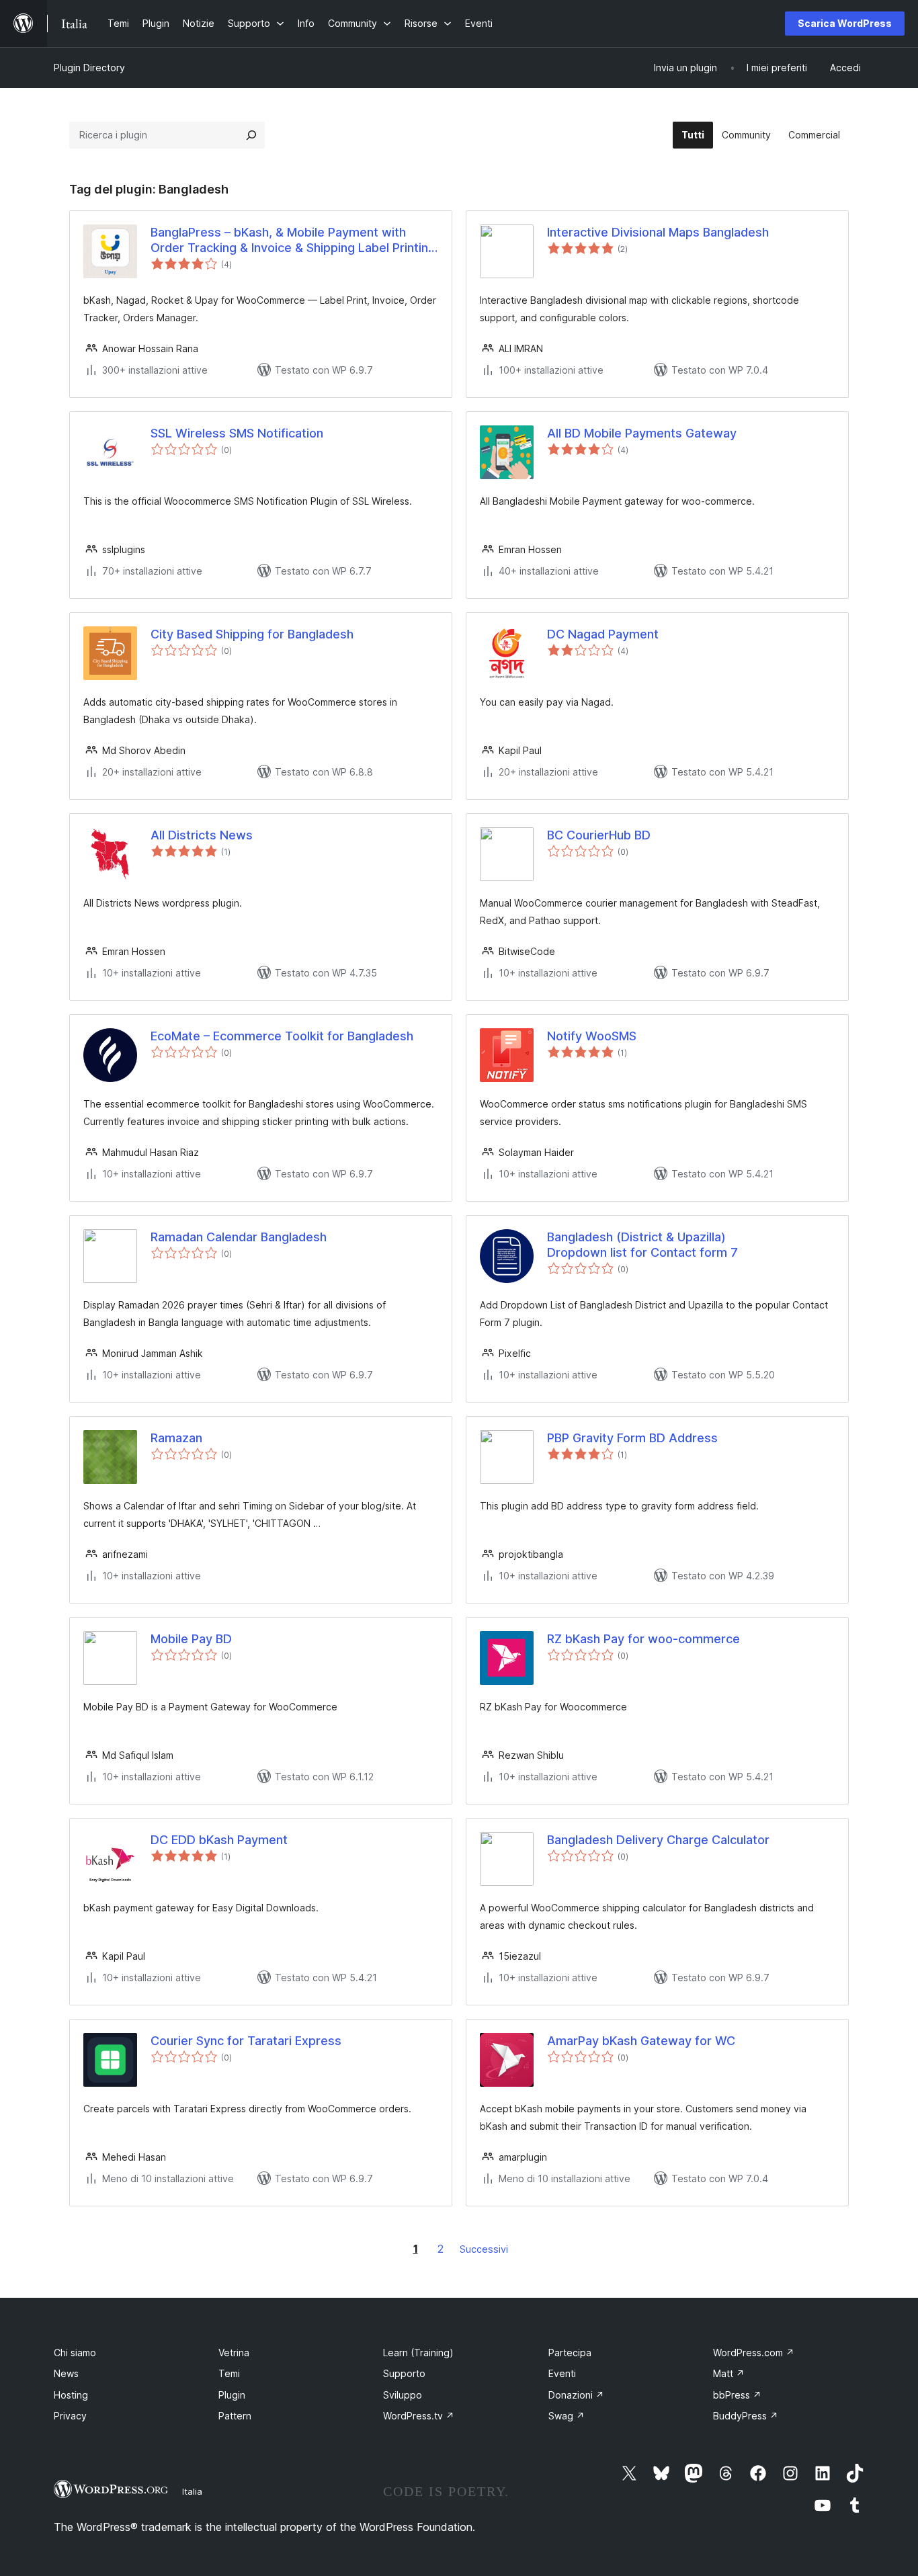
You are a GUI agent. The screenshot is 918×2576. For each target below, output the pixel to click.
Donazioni (576, 2395)
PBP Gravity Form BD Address (632, 1438)
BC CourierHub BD (599, 835)
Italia (192, 2491)
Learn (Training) (418, 2353)
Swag (567, 2416)
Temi (229, 2373)
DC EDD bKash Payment (219, 1840)
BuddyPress (746, 2416)
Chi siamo (75, 2353)
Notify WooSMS (592, 1036)
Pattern (235, 2416)
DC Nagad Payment (603, 634)
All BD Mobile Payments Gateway (642, 433)
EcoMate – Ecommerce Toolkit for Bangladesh (282, 1036)
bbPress (737, 2395)
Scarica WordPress (845, 23)
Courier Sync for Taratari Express (246, 2041)
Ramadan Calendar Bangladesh (239, 1237)
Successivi (484, 2249)
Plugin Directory (89, 68)
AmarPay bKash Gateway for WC (641, 2041)
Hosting (71, 2395)
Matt (729, 2373)
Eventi (562, 2373)
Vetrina (234, 2353)
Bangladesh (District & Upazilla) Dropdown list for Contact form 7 (642, 1245)
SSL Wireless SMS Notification (237, 433)
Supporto (404, 2373)
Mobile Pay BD (191, 1639)
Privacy (70, 2416)
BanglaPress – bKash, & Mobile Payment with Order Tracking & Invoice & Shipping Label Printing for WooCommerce (293, 241)
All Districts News (202, 835)
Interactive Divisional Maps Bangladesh (658, 232)
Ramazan (176, 1438)
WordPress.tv (419, 2416)
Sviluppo (403, 2395)
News (66, 2373)
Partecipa (570, 2353)
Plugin (232, 2395)
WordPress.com (754, 2353)
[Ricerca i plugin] (251, 135)
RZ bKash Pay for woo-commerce (643, 1639)
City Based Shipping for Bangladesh (252, 634)
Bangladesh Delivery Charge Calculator (658, 1840)
